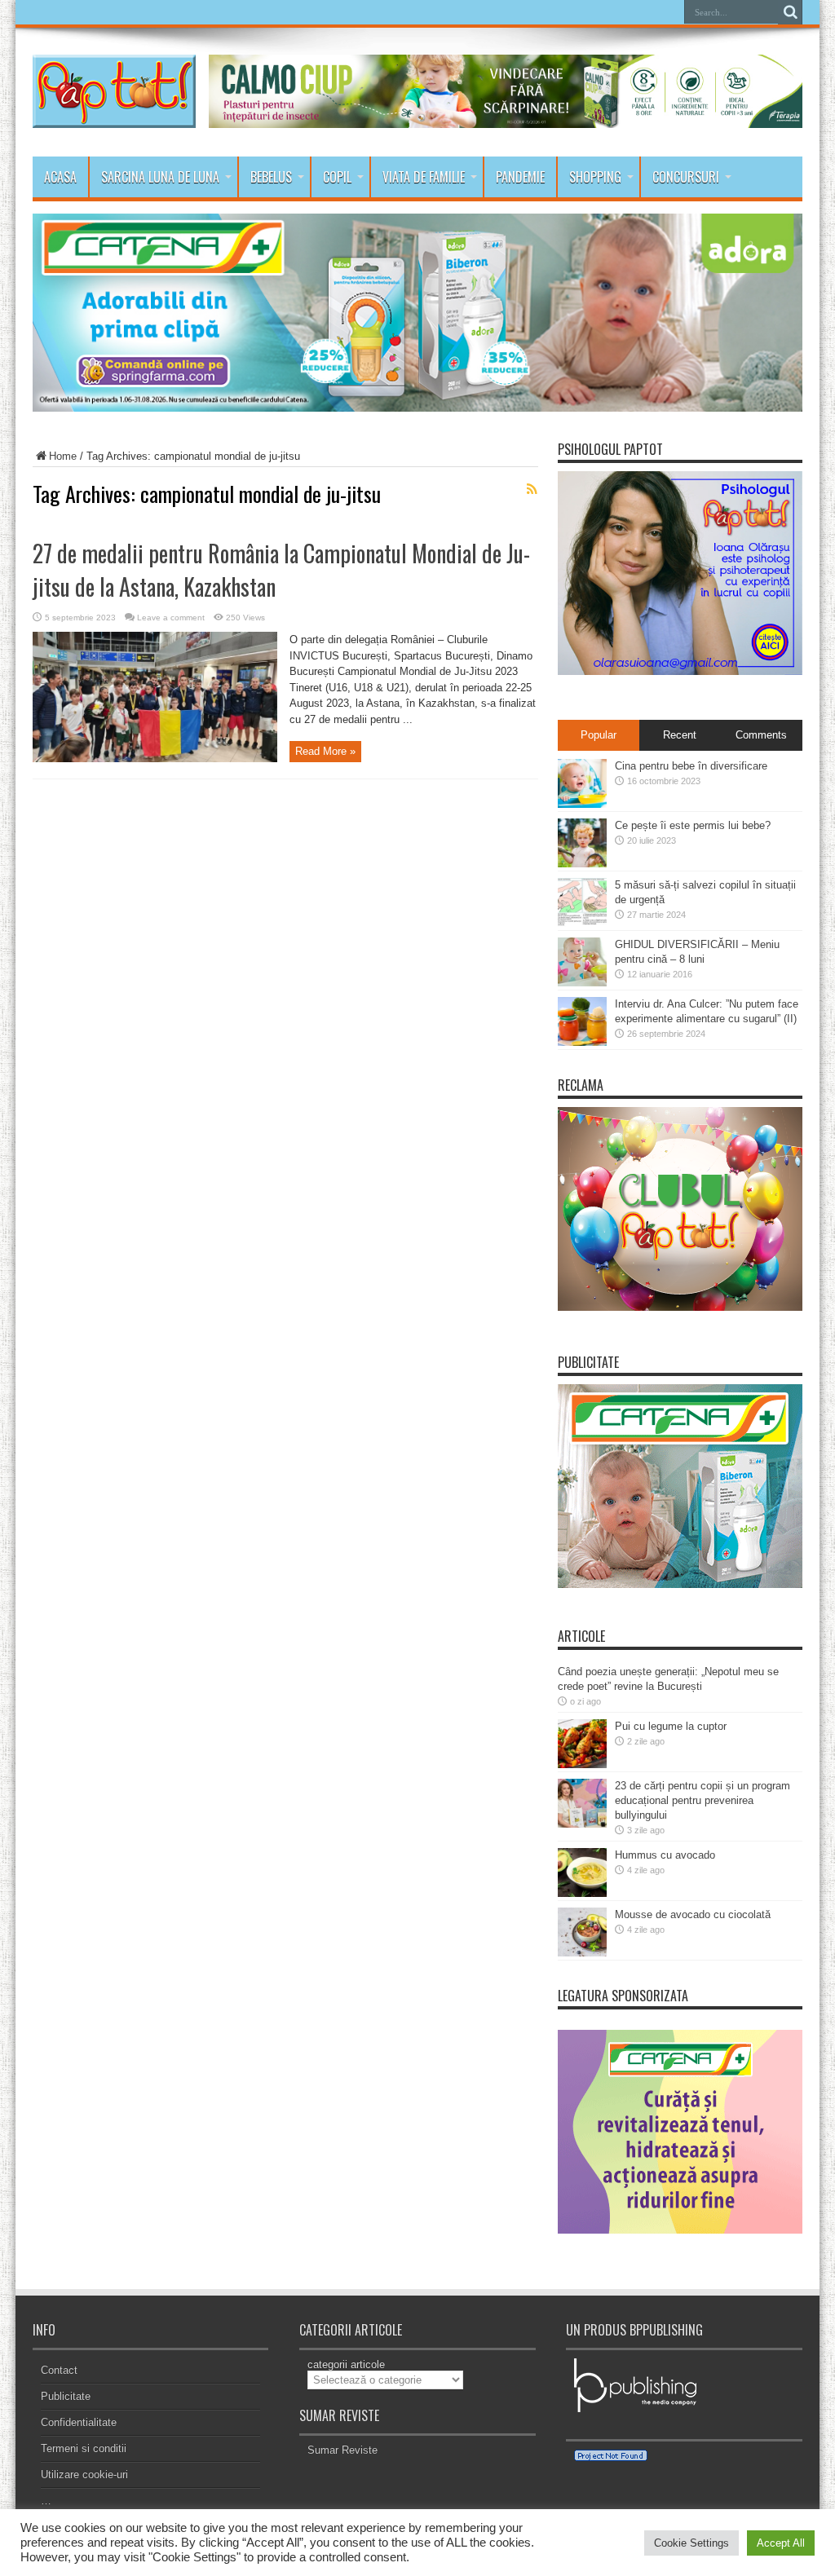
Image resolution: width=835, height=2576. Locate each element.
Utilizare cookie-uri (84, 2475)
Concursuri (686, 177)
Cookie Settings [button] (691, 2543)
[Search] (790, 12)
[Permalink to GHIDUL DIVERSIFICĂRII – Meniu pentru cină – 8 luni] (582, 983)
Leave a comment (171, 618)
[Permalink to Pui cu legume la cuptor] (582, 1764)
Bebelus (271, 177)
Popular (599, 735)
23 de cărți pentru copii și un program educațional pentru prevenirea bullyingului (702, 1800)
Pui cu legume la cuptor (671, 1726)
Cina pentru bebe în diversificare (691, 766)
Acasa (60, 177)
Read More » (325, 751)
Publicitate (66, 2396)
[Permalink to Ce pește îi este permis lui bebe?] (582, 864)
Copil (337, 177)
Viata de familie (424, 177)
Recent (680, 735)
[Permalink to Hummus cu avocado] (582, 1893)
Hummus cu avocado (665, 1855)
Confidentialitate (79, 2422)
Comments (761, 735)
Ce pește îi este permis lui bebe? (693, 825)
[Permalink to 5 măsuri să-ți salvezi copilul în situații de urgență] (582, 923)
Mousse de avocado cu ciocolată (693, 1914)
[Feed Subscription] (532, 489)
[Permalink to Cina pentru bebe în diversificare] (582, 804)
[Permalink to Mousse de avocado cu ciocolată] (582, 1953)
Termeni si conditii (84, 2448)
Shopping (595, 177)
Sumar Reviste (342, 2450)
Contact (59, 2370)
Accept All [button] (781, 2543)
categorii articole (346, 2364)
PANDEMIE (520, 177)
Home (63, 456)
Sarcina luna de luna (160, 177)
